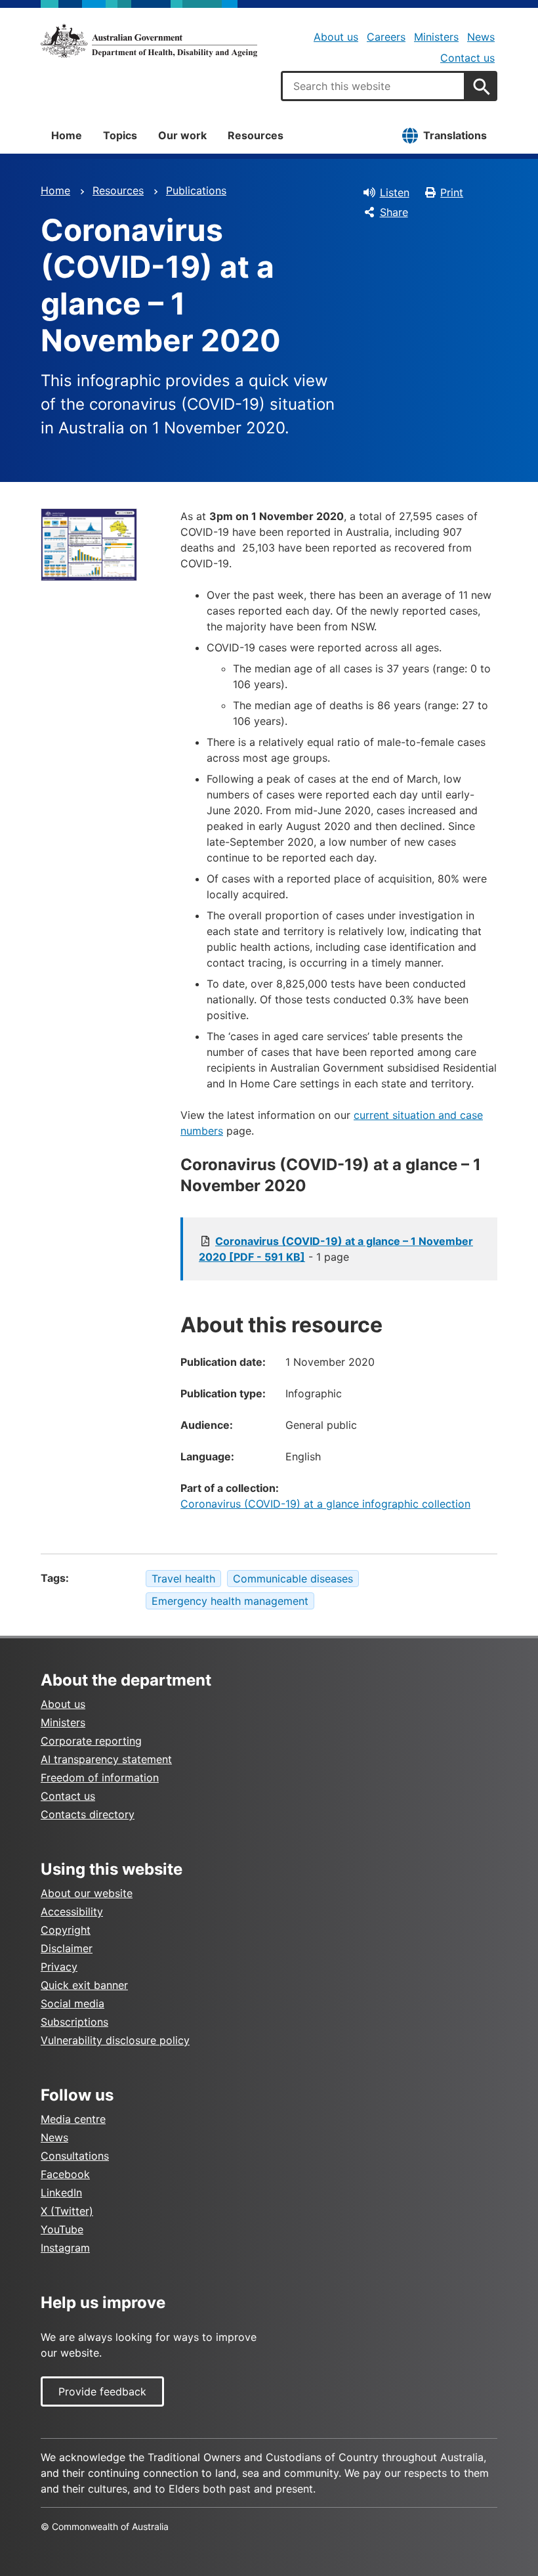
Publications (196, 190)
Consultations (75, 2156)
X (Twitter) (67, 2211)
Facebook (65, 2174)
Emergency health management (230, 1601)
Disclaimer (67, 1948)
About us (336, 37)
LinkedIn (61, 2193)
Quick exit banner (84, 1985)
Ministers (436, 37)
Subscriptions (74, 2022)
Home (67, 135)
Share (394, 212)
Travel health (183, 1579)
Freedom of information (100, 1778)
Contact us (467, 58)
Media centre (73, 2119)
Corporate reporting (91, 1741)
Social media (72, 2003)
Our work (182, 135)
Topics (120, 135)
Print (452, 192)
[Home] (149, 41)
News (481, 37)
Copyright (66, 1930)
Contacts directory (88, 1814)
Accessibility (72, 1911)
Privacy (59, 1967)
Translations (455, 135)
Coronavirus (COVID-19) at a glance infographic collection (325, 1504)
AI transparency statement (106, 1759)
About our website (87, 1893)
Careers (386, 37)
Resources (256, 135)
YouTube (62, 2229)
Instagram (65, 2248)
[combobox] (373, 86)
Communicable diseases (293, 1579)
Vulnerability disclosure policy (115, 2040)
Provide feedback (102, 2391)
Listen (395, 192)
